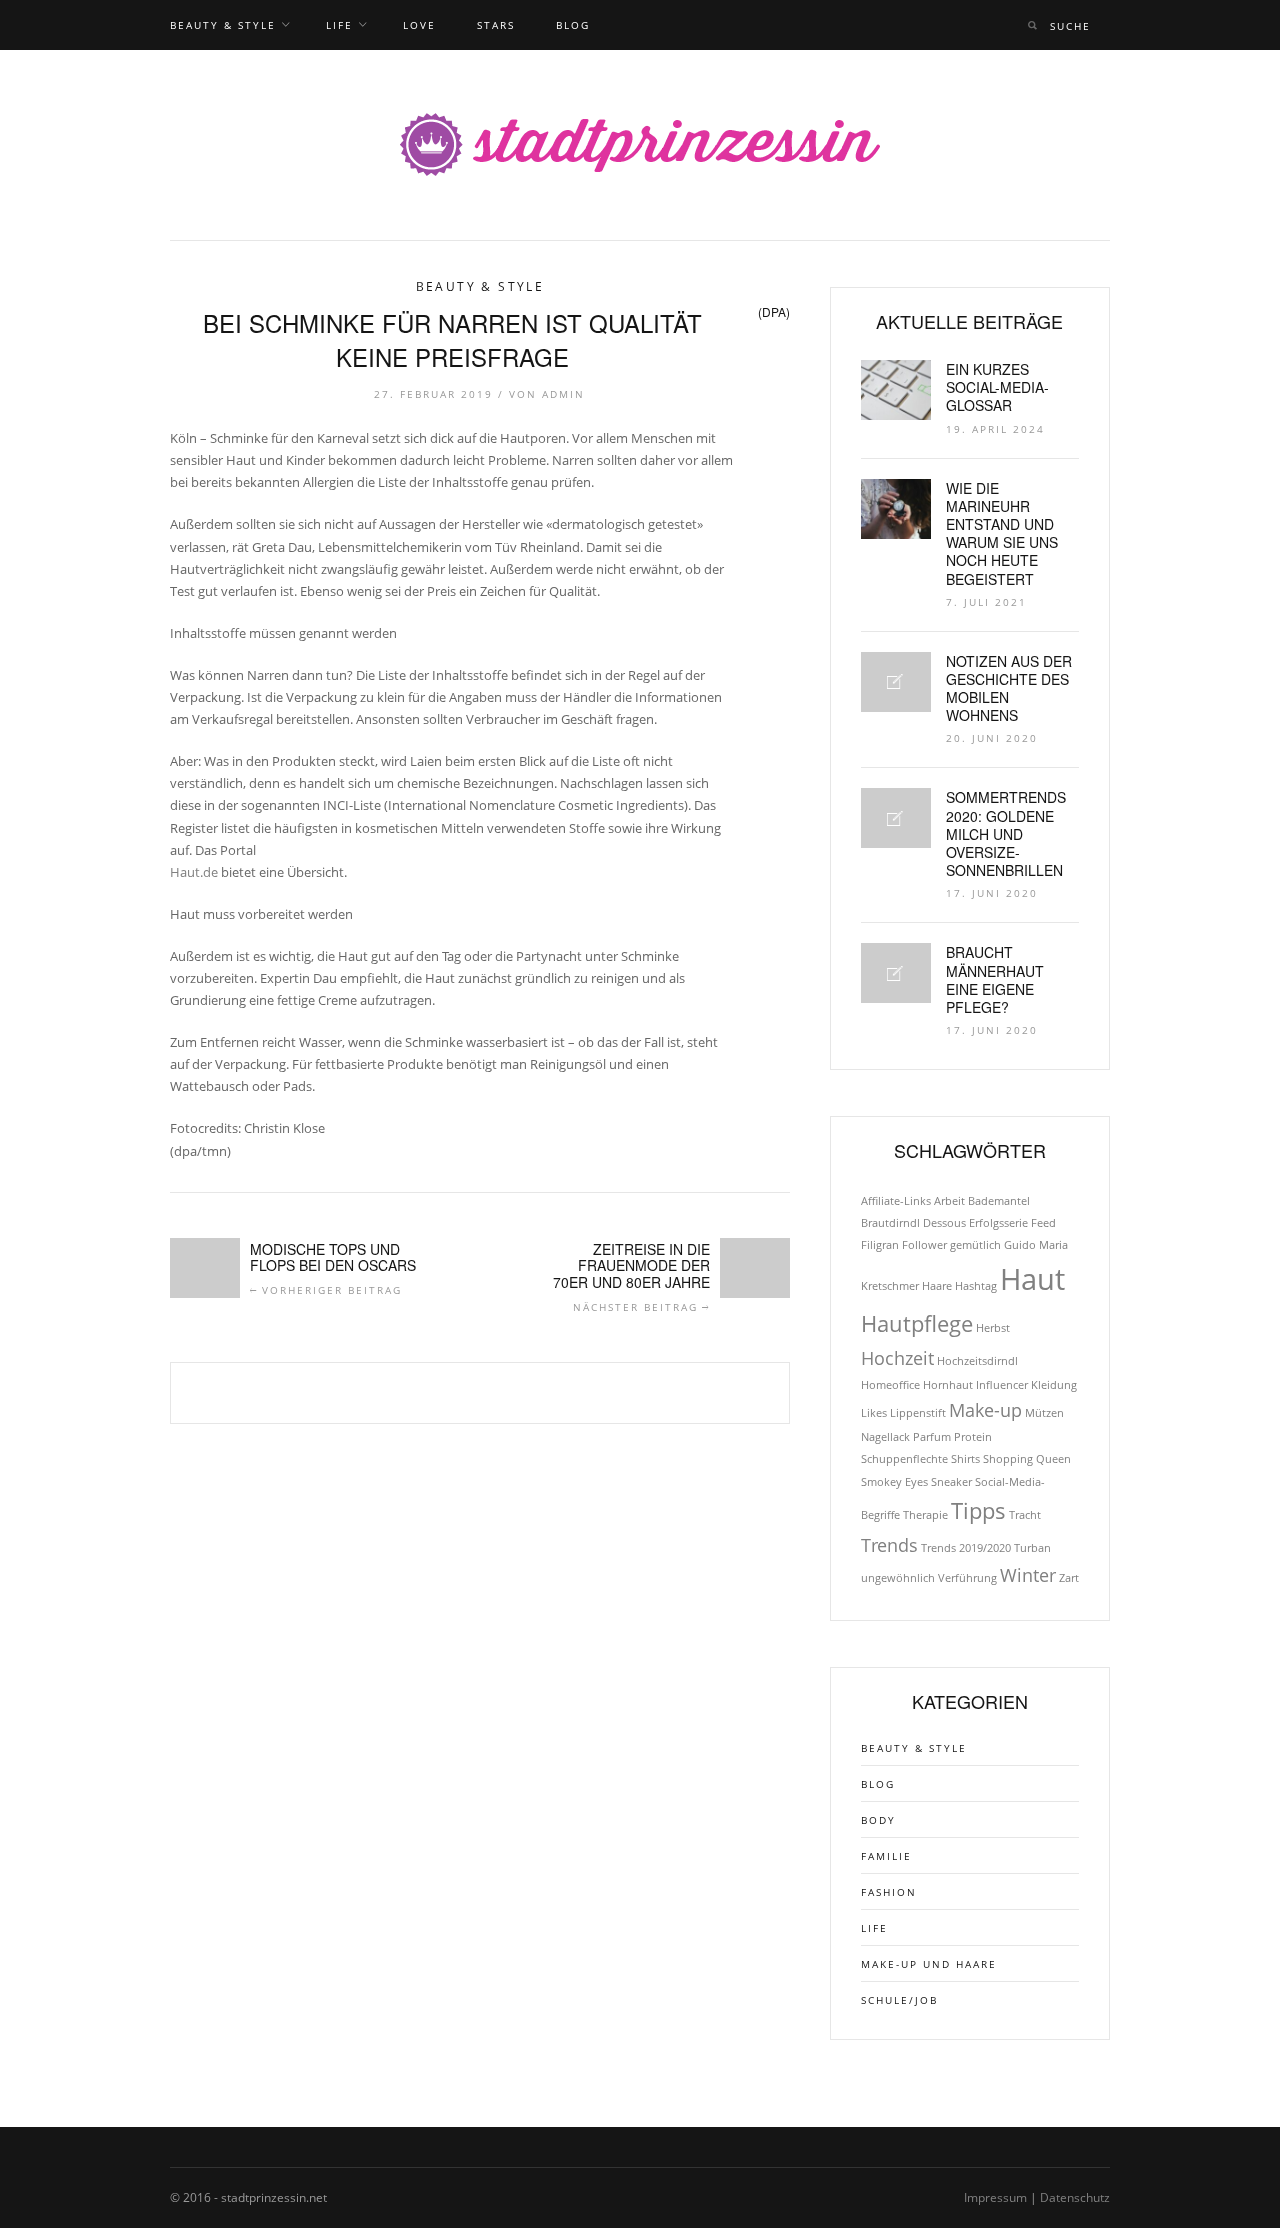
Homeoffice (890, 1385)
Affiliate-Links (896, 1201)
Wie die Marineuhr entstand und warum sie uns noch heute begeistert (1002, 533)
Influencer (1002, 1385)
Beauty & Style (223, 25)
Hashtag (976, 1286)
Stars (496, 25)
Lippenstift (918, 1413)
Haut (1032, 1279)
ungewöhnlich (898, 1578)
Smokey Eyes (894, 1482)
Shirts (965, 1459)
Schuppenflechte (904, 1459)
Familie (886, 1856)
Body (878, 1820)
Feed (1043, 1223)
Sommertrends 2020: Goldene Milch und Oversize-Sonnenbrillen (1006, 833)
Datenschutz (1075, 2197)
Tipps (978, 1510)
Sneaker (951, 1482)
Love (419, 25)
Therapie (925, 1515)
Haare (937, 1286)
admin (563, 394)
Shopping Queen (1027, 1459)
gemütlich (975, 1245)
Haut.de (194, 872)
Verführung (967, 1578)
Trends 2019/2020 (966, 1548)
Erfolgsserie (998, 1223)
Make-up (985, 1410)
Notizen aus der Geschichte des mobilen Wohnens (1009, 688)
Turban (1032, 1548)
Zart (1069, 1578)
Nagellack (885, 1437)
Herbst (993, 1328)
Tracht (1025, 1515)
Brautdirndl (890, 1223)
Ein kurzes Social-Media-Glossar (997, 387)
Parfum (932, 1437)
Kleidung (1054, 1385)
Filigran (880, 1245)
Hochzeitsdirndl (977, 1361)
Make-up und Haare (929, 1964)
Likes (874, 1413)
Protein (973, 1437)
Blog (573, 25)
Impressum (995, 2197)
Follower (924, 1245)
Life (339, 25)
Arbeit (949, 1201)
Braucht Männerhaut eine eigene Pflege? (995, 979)
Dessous (944, 1223)
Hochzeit (897, 1358)
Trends (889, 1545)
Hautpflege (917, 1323)
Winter (1028, 1575)
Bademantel (999, 1201)
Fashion (889, 1892)
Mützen (1044, 1413)
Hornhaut (948, 1385)
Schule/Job (899, 2000)
